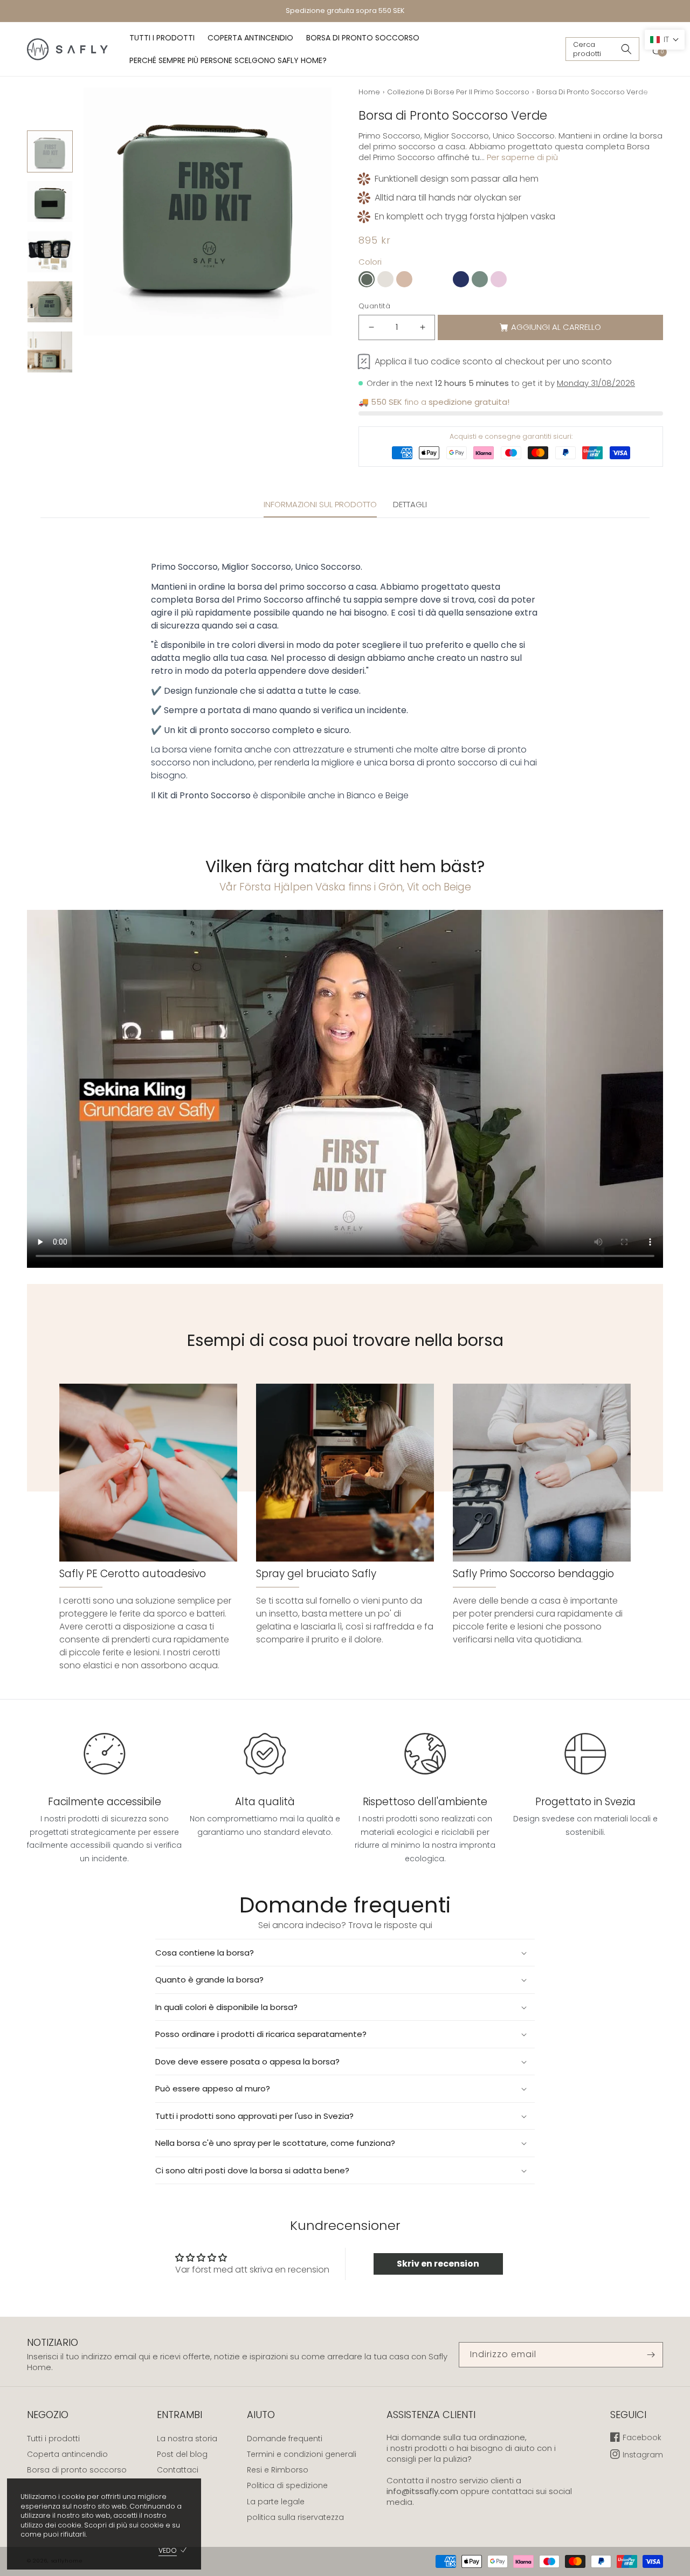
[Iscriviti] (651, 2355)
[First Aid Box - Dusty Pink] (499, 279)
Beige (397, 795)
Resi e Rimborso (278, 2470)
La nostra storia (187, 2439)
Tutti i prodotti (53, 2439)
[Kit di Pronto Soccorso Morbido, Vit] (442, 279)
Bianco (361, 795)
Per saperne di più (522, 157)
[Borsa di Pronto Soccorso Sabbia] (404, 279)
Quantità (374, 306)
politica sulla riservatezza (295, 2517)
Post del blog (182, 2454)
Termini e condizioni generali (302, 2454)
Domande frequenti (285, 2439)
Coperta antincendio (67, 2454)
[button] (602, 49)
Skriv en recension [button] (438, 2264)
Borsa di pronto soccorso (77, 2470)
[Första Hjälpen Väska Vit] (385, 279)
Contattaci (178, 2470)
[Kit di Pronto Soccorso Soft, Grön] (423, 279)
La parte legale (276, 2502)
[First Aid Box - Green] (480, 279)
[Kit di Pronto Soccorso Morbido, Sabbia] (517, 279)
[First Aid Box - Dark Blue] (461, 279)
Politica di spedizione (287, 2485)
